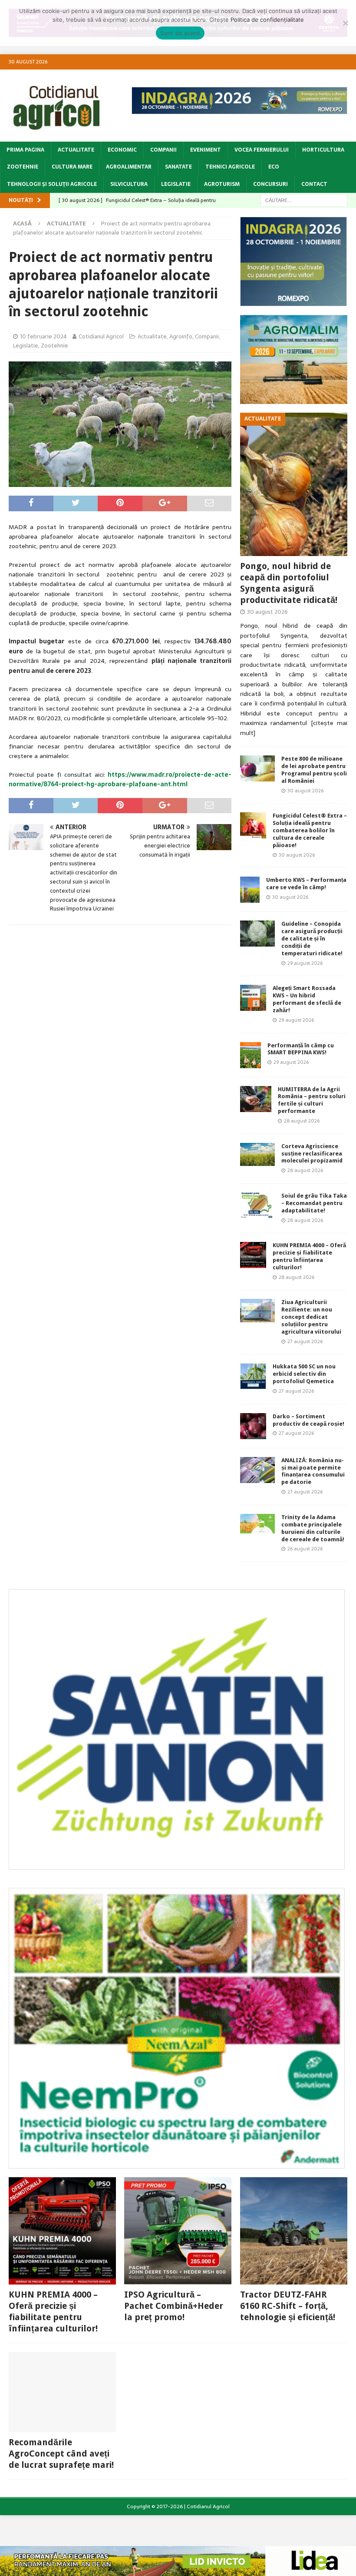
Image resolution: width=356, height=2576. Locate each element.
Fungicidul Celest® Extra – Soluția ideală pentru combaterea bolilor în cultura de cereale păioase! (310, 830)
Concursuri (270, 184)
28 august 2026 (302, 1121)
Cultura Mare (72, 167)
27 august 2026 (305, 1341)
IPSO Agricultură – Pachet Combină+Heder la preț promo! (174, 2306)
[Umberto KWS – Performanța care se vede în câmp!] (250, 890)
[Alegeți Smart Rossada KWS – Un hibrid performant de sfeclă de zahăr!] (253, 998)
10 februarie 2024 (43, 336)
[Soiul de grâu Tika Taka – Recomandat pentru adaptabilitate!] (257, 1205)
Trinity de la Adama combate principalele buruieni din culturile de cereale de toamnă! (313, 1528)
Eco (274, 167)
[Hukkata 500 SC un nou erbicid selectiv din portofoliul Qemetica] (253, 1376)
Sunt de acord (180, 33)
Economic (122, 150)
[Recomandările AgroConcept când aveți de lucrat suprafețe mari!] (62, 2392)
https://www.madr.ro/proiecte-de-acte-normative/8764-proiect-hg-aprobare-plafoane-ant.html (120, 779)
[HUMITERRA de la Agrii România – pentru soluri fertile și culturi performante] (256, 1099)
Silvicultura (129, 184)
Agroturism (222, 184)
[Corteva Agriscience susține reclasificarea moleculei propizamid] (257, 1154)
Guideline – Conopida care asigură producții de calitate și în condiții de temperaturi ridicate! (312, 939)
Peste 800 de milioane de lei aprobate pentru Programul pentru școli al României (314, 770)
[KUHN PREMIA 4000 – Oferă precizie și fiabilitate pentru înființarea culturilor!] (253, 1255)
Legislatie (176, 184)
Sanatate (178, 167)
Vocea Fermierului (262, 150)
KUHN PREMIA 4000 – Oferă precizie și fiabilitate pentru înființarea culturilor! (309, 1256)
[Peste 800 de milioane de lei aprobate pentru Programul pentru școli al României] (257, 768)
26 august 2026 (305, 1549)
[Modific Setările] (345, 23)
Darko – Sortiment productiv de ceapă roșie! (308, 1420)
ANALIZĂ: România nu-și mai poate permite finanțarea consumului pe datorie (313, 1471)
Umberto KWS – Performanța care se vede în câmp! (306, 884)
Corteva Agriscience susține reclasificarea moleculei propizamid (312, 1154)
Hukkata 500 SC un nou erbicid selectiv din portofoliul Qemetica (304, 1374)
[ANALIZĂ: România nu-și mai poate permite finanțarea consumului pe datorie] (257, 1470)
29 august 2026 (305, 963)
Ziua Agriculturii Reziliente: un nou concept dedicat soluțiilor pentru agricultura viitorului (311, 1317)
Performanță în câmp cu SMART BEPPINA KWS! (301, 1049)
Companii (163, 150)
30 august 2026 (267, 612)
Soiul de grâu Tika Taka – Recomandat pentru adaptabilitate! (314, 1203)
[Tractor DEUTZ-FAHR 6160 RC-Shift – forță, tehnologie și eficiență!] (294, 2231)
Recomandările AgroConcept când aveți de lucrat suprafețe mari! (61, 2453)
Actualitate (76, 150)
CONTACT (314, 184)
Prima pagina (25, 150)
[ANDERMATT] (177, 2163)
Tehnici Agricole (230, 167)
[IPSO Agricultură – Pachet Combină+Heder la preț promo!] (178, 2231)
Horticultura (323, 150)
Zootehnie (23, 167)
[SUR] (177, 1864)
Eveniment (206, 150)
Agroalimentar (129, 167)
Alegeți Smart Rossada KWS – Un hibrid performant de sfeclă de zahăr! (307, 999)
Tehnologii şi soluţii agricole (52, 184)
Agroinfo (181, 336)
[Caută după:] (304, 200)
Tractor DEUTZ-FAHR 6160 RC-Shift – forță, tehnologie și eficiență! (288, 2306)
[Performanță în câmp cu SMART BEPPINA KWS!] (251, 1055)
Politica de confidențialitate (267, 20)
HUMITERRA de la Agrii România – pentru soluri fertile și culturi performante (312, 1100)
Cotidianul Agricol (101, 336)
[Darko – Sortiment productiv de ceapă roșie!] (253, 1426)
